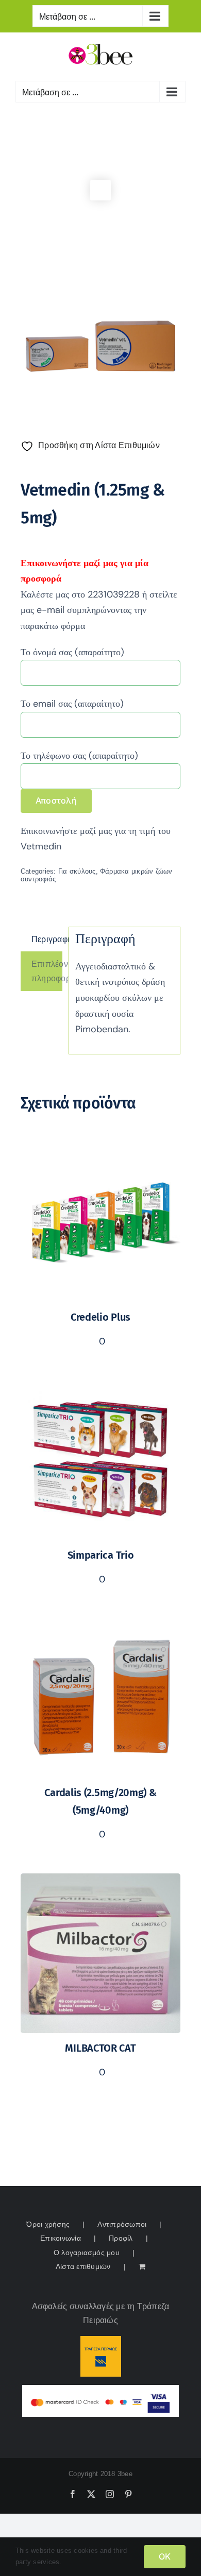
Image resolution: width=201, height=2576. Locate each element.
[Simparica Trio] (100, 1387)
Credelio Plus (100, 1317)
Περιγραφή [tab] (47, 939)
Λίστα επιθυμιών (83, 2266)
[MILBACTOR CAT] (100, 1880)
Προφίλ (121, 2238)
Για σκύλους (77, 871)
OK (165, 2556)
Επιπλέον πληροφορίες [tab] (47, 971)
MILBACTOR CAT (100, 2048)
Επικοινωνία (61, 2238)
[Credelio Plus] (100, 1149)
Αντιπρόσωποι (122, 2224)
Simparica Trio (101, 1555)
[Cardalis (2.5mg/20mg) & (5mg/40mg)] (100, 1625)
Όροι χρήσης (48, 2224)
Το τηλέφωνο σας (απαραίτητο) (79, 756)
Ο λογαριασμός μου (87, 2253)
